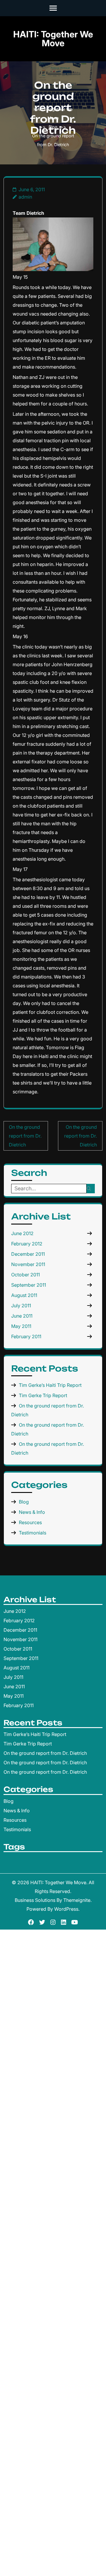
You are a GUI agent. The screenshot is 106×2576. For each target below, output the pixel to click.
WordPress (66, 1909)
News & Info (32, 1512)
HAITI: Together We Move (53, 39)
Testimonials (33, 1533)
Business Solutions (35, 1900)
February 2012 (27, 1244)
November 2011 (28, 1264)
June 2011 (22, 1316)
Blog (53, 127)
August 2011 (24, 1295)
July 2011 (21, 1306)
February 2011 (26, 1336)
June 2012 (22, 1233)
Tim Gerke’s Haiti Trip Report (50, 1385)
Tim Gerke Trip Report (43, 1395)
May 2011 (21, 1326)
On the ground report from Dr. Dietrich (25, 1136)
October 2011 (25, 1275)
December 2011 (28, 1254)
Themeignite (77, 1900)
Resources (30, 1522)
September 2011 (29, 1285)
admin (25, 197)
